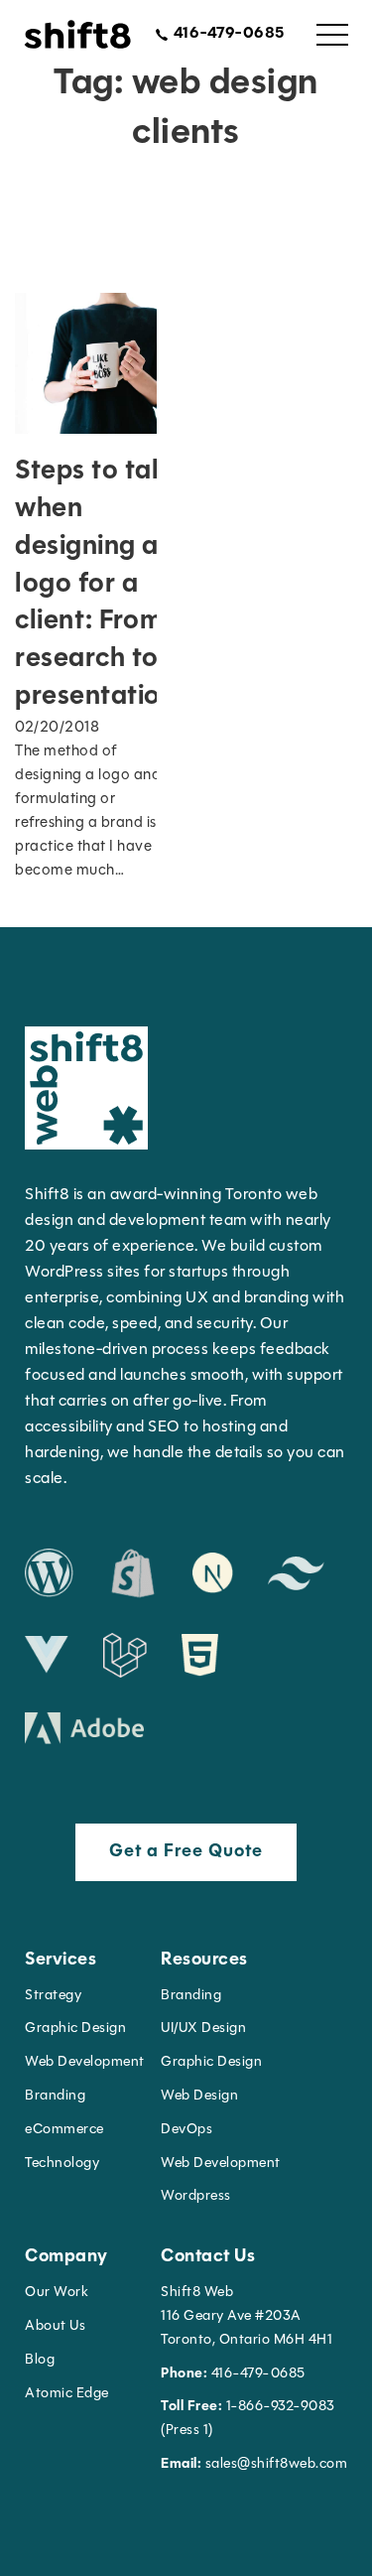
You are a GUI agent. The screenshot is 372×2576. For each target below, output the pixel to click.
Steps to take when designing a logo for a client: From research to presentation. (99, 585)
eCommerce (64, 2130)
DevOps (186, 2130)
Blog (40, 2360)
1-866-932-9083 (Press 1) (248, 2419)
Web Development (221, 2164)
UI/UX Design (203, 2029)
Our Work (57, 2293)
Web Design (199, 2096)
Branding (55, 2096)
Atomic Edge (67, 2394)
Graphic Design (75, 2029)
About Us (55, 2326)
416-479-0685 (233, 2374)
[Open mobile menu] (332, 35)
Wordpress (196, 2196)
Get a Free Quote (186, 1852)
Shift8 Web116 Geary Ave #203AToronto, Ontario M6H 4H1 (247, 2316)
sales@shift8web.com (254, 2464)
